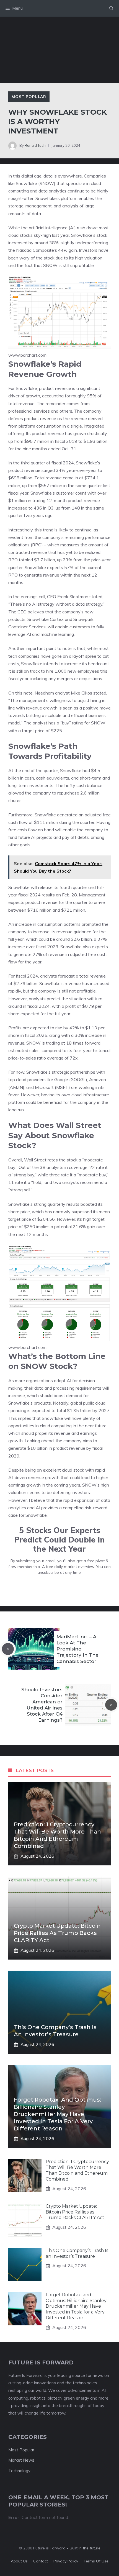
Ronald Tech (35, 145)
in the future (89, 2548)
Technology (19, 2471)
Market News (21, 2460)
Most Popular (29, 97)
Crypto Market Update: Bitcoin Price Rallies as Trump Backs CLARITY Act (57, 1933)
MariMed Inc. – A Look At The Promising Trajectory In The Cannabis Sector (77, 1649)
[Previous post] (8, 1649)
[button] (111, 8)
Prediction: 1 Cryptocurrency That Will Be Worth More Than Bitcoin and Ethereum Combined (77, 2170)
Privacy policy (66, 2561)
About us (19, 2561)
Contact (41, 2561)
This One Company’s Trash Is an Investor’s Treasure (77, 2253)
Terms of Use (96, 2561)
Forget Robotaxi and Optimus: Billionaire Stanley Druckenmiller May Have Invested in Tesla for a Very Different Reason (58, 2114)
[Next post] (111, 1705)
